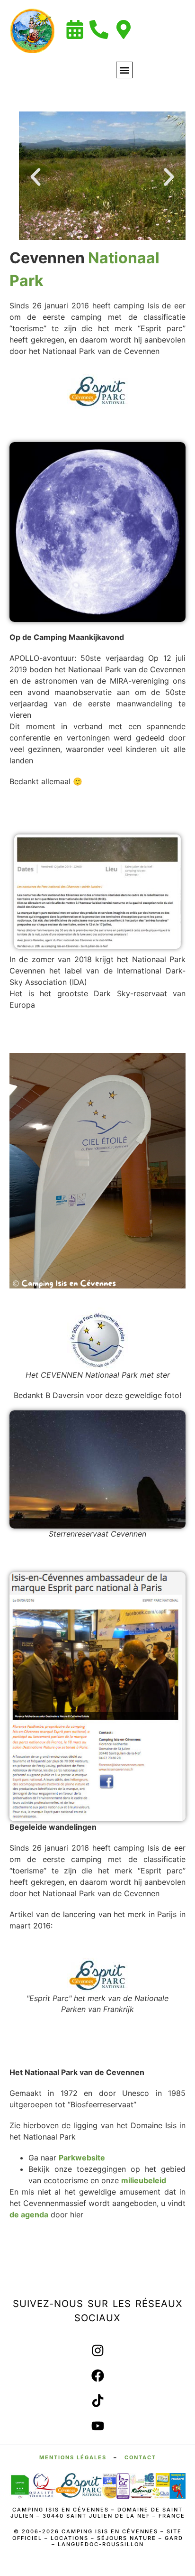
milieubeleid (144, 2180)
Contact (140, 2457)
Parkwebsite (82, 2158)
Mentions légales (73, 2457)
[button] (124, 70)
